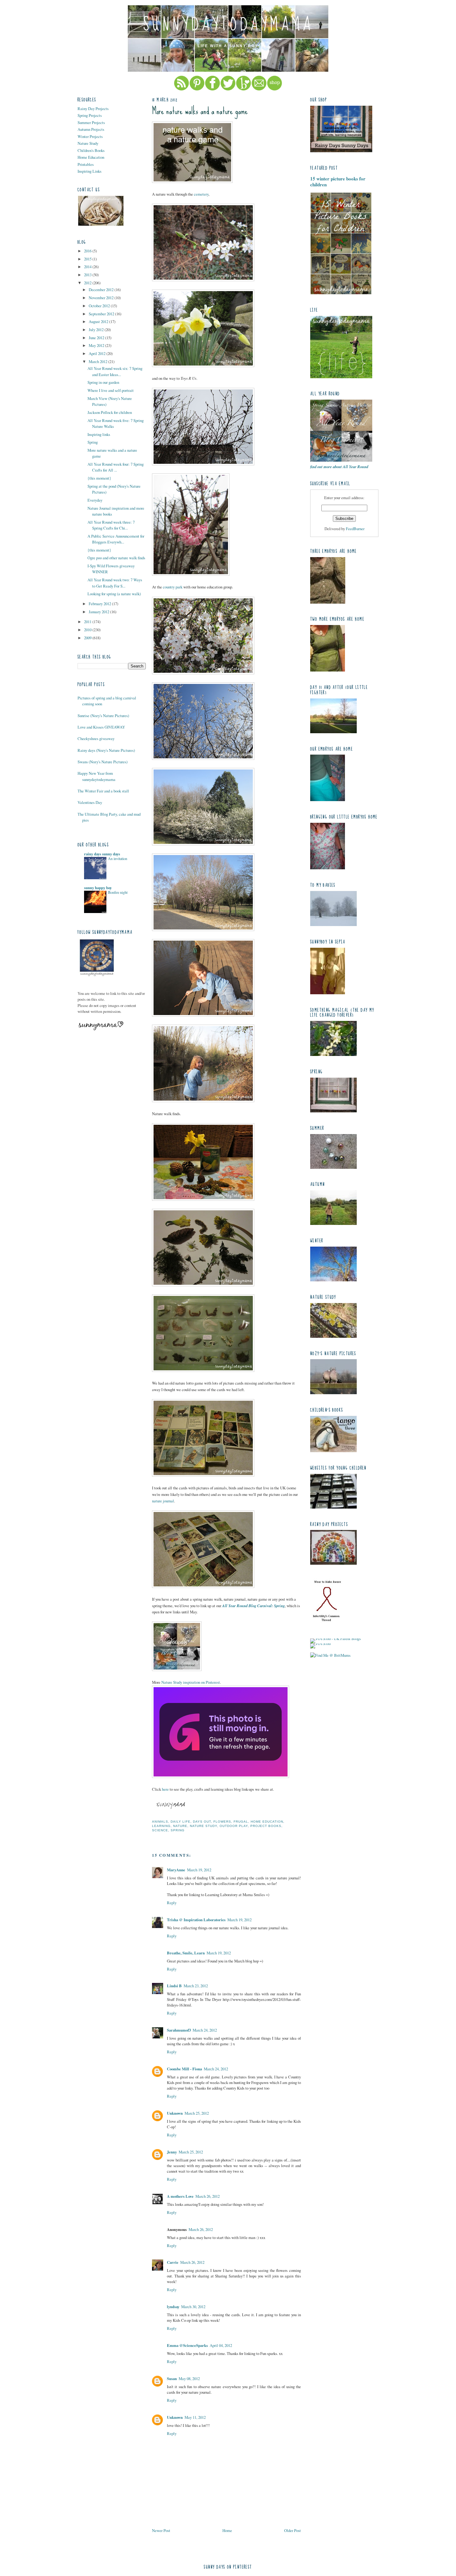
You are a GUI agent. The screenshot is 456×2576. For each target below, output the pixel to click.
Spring (93, 442)
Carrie (173, 2262)
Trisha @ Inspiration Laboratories (196, 1920)
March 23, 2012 (196, 1986)
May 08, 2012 (189, 2379)
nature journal (163, 1501)
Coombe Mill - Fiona (184, 2069)
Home (227, 2530)
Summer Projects (91, 122)
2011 (88, 622)
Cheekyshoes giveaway (96, 738)
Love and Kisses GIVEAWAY (101, 727)
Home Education (91, 157)
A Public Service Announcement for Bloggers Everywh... (116, 539)
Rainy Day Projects (93, 109)
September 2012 (102, 314)
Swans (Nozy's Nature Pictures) (103, 762)
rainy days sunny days (102, 854)
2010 (88, 630)
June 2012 (97, 338)
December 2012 (102, 290)
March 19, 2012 (199, 1870)
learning (161, 1826)
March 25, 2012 (197, 2113)
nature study (203, 1826)
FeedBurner (355, 529)
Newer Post (161, 2530)
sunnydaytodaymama (228, 24)
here (165, 1789)
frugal (241, 1822)
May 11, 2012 (195, 2417)
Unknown (175, 2113)
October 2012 (100, 306)
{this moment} (99, 478)
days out (202, 1822)
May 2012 (97, 345)
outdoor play (234, 1826)
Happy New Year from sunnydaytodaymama (96, 776)
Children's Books (91, 150)
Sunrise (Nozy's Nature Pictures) (103, 716)
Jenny (172, 2152)
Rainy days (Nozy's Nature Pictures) (106, 750)
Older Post (293, 2530)
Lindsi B (174, 1986)
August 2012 (99, 321)
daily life (181, 1822)
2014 (88, 267)
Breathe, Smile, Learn (186, 1953)
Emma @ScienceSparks (187, 2345)
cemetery (201, 194)
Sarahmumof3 (179, 2030)
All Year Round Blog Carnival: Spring (253, 1606)
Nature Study (88, 143)
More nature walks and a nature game (200, 111)
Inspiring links (99, 434)
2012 (88, 283)
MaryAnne (176, 1870)
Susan (172, 2379)
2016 (88, 251)
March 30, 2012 (193, 2307)
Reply (172, 1903)
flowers (222, 1822)
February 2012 (100, 604)
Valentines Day (90, 802)
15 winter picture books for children (338, 182)
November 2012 (102, 298)
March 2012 (98, 361)
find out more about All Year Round (339, 467)
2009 (88, 638)
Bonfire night (118, 892)
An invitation (118, 858)
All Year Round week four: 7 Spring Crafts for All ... (116, 467)
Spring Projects (90, 115)
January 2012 (99, 612)
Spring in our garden (103, 382)
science (160, 1830)
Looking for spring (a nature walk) (114, 594)
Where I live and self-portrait (111, 390)
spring (178, 1830)
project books (266, 1826)
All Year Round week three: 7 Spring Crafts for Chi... (111, 525)
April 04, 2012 (221, 2345)
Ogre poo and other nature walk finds (116, 558)
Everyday (95, 500)
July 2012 (97, 330)
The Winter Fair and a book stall (103, 791)
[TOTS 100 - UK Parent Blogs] (335, 1638)
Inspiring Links (89, 171)
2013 (88, 275)
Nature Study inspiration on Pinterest (191, 1682)
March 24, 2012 (205, 2030)
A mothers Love (180, 2196)
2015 (88, 259)
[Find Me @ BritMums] (330, 1655)
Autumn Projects (91, 129)
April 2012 (98, 353)
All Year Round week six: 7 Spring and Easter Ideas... (115, 371)
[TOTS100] (320, 1643)
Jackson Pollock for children (110, 412)
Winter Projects (90, 136)
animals (160, 1822)
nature (180, 1826)
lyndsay (173, 2307)
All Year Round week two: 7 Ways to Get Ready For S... (115, 583)
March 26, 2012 (208, 2196)
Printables (86, 164)
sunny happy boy (98, 888)
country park (173, 587)
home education (267, 1822)
